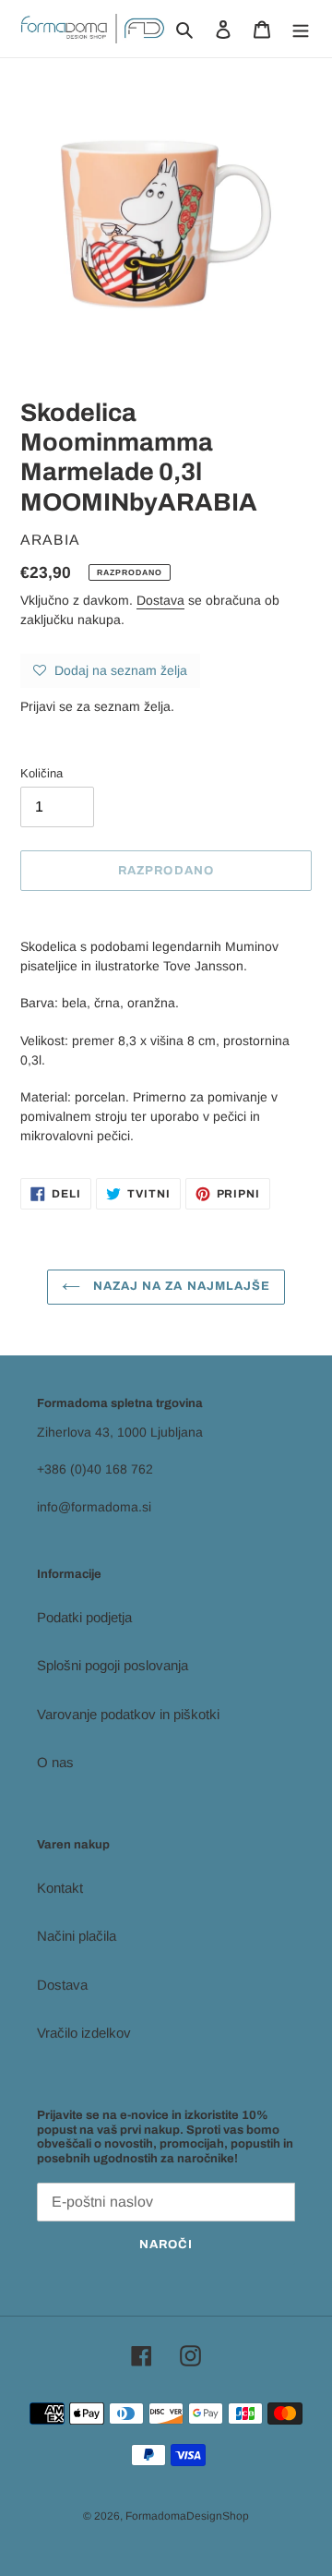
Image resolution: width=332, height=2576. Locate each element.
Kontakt (60, 1888)
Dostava (160, 600)
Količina (41, 773)
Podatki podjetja (84, 1617)
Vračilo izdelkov (84, 2033)
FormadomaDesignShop (187, 2516)
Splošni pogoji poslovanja (113, 1665)
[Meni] (301, 29)
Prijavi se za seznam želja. (97, 706)
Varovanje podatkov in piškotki (128, 1714)
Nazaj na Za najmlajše (180, 1286)
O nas (55, 1762)
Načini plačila (77, 1936)
